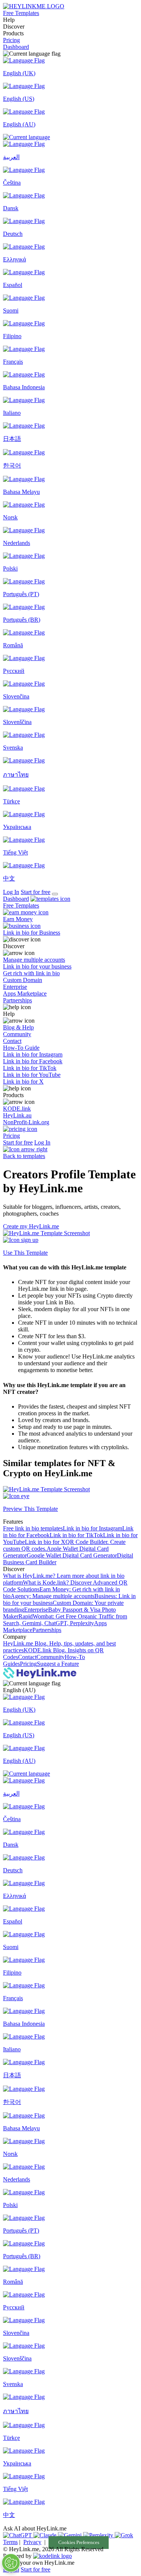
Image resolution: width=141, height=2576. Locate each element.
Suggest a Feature (58, 1664)
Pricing (11, 40)
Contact (27, 1657)
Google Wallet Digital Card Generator (72, 1555)
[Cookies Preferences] (11, 2563)
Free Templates (21, 13)
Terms (10, 2542)
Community (51, 1657)
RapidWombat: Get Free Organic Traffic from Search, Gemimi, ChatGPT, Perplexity (65, 1620)
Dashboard (16, 47)
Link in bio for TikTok (76, 1535)
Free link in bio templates (33, 1528)
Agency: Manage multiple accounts (52, 1596)
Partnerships (47, 1630)
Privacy (32, 2542)
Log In (11, 892)
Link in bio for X (45, 1542)
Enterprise (36, 1610)
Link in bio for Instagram (92, 1528)
